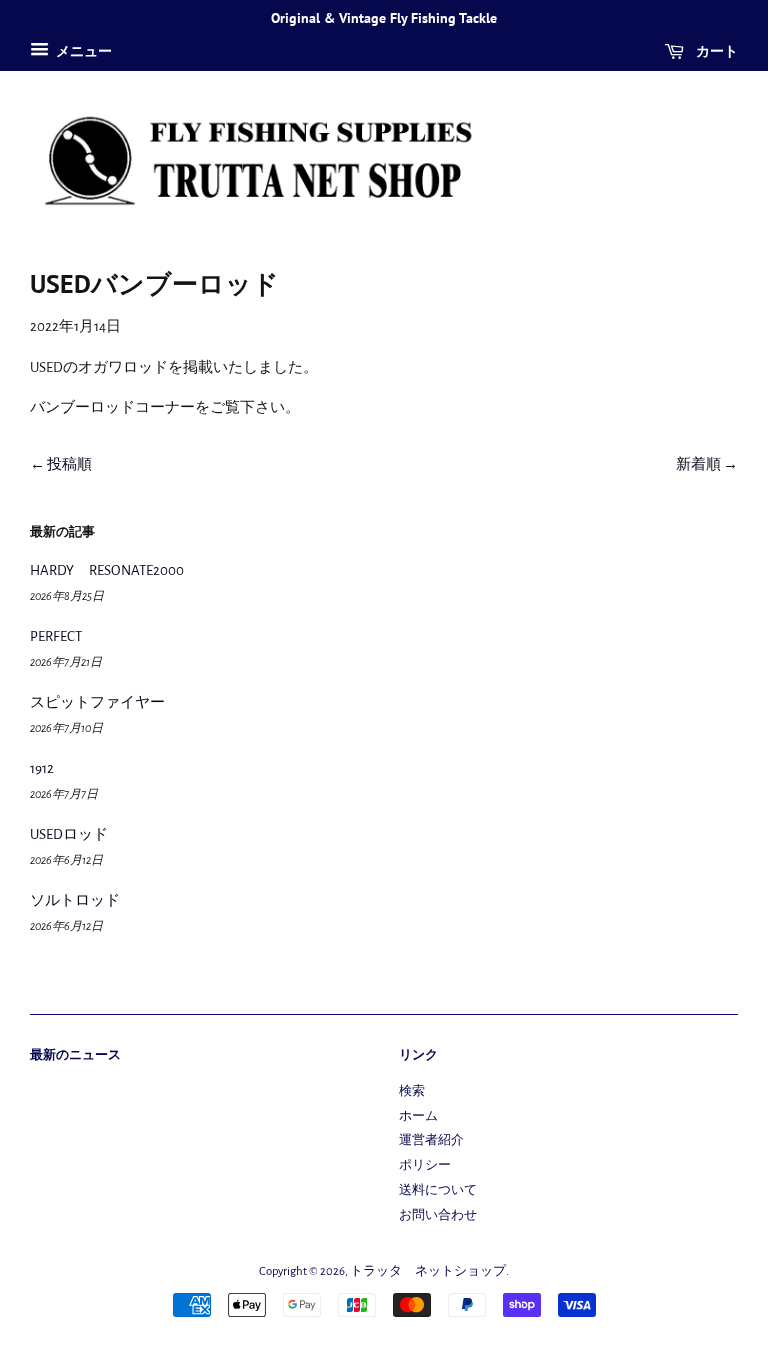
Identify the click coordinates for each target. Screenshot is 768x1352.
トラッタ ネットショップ (428, 1271)
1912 (42, 768)
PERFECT (56, 636)
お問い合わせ (438, 1215)
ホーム (418, 1116)
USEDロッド (69, 834)
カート (715, 51)
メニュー (83, 52)
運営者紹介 (431, 1140)
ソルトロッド (75, 900)
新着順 (698, 464)
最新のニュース (75, 1054)
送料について (438, 1190)
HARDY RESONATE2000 (107, 570)
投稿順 (69, 464)
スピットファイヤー (97, 702)
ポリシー (425, 1165)
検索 (412, 1091)
